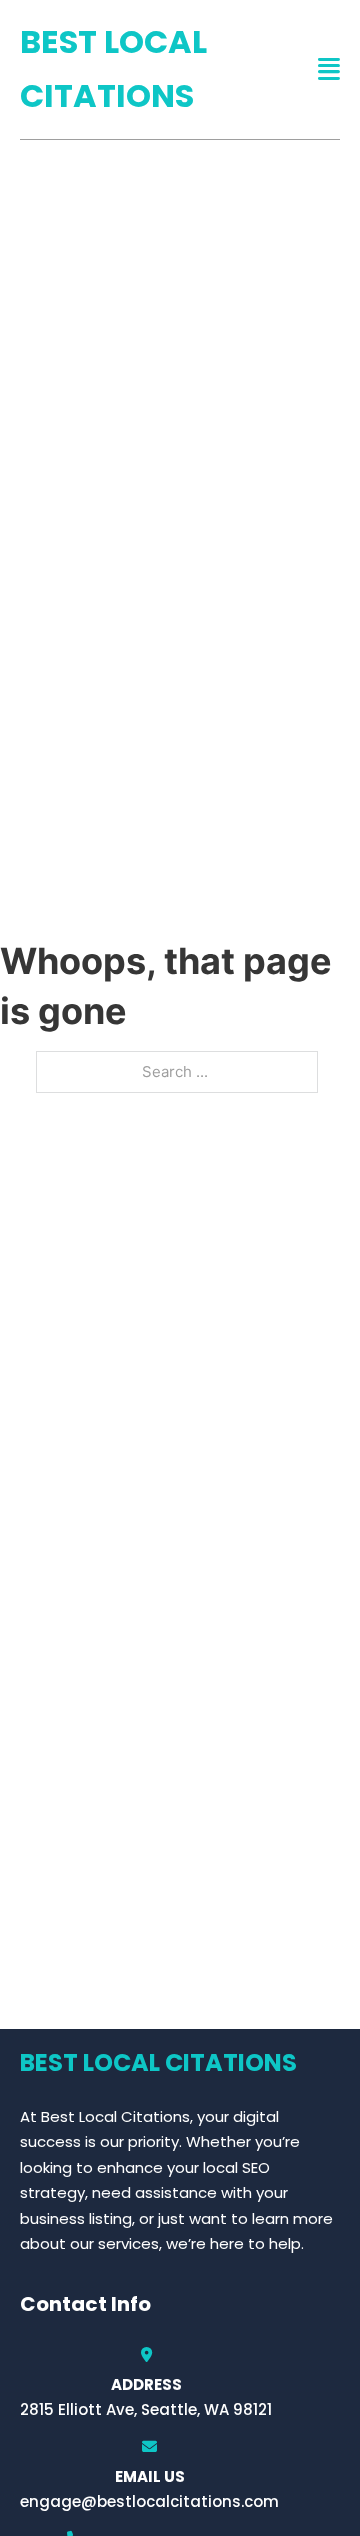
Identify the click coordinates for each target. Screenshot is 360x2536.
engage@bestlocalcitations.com (149, 2501)
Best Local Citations (113, 68)
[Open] (329, 69)
